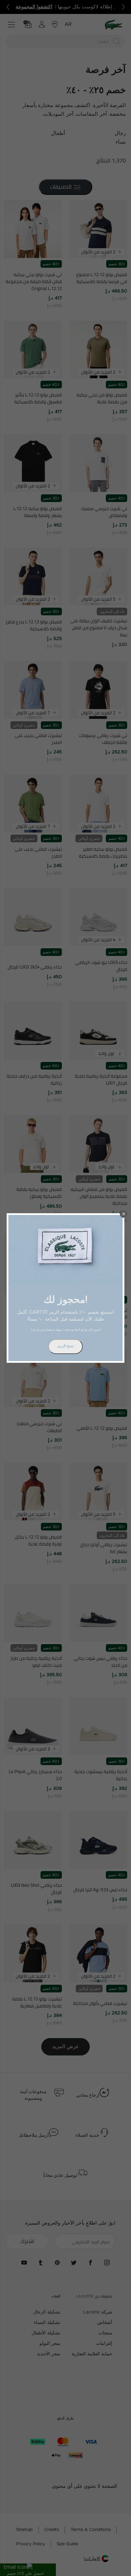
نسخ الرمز (65, 1346)
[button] (124, 1214)
